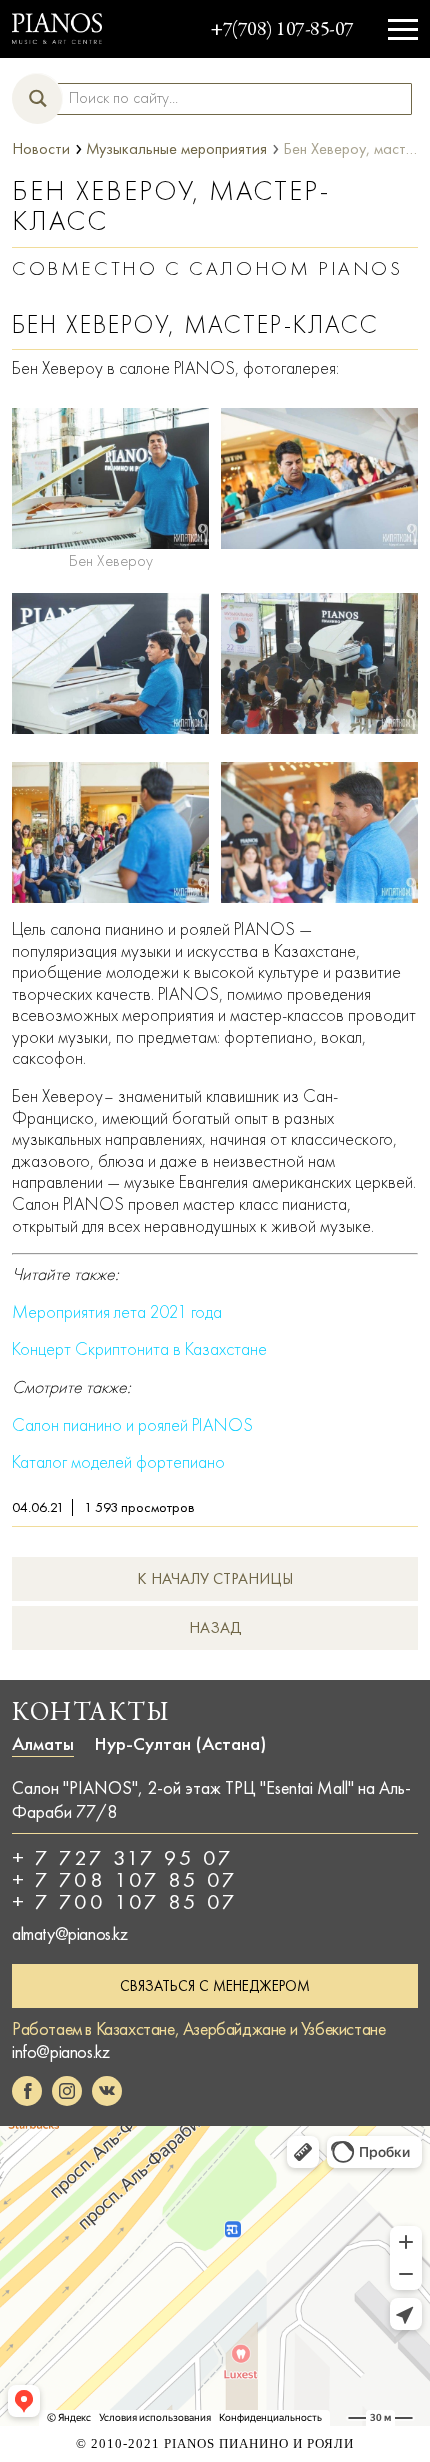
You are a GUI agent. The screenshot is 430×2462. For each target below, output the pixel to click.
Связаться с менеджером (215, 1986)
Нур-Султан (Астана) (180, 1744)
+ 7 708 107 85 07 (125, 1880)
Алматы (43, 1744)
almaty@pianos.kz (70, 1934)
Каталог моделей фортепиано (118, 1462)
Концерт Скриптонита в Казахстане (139, 1349)
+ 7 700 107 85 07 (125, 1902)
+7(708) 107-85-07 (282, 31)
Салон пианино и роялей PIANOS (132, 1425)
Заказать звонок (371, 21)
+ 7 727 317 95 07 (123, 1858)
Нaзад (215, 1627)
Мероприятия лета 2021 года (117, 1312)
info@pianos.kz (60, 2052)
